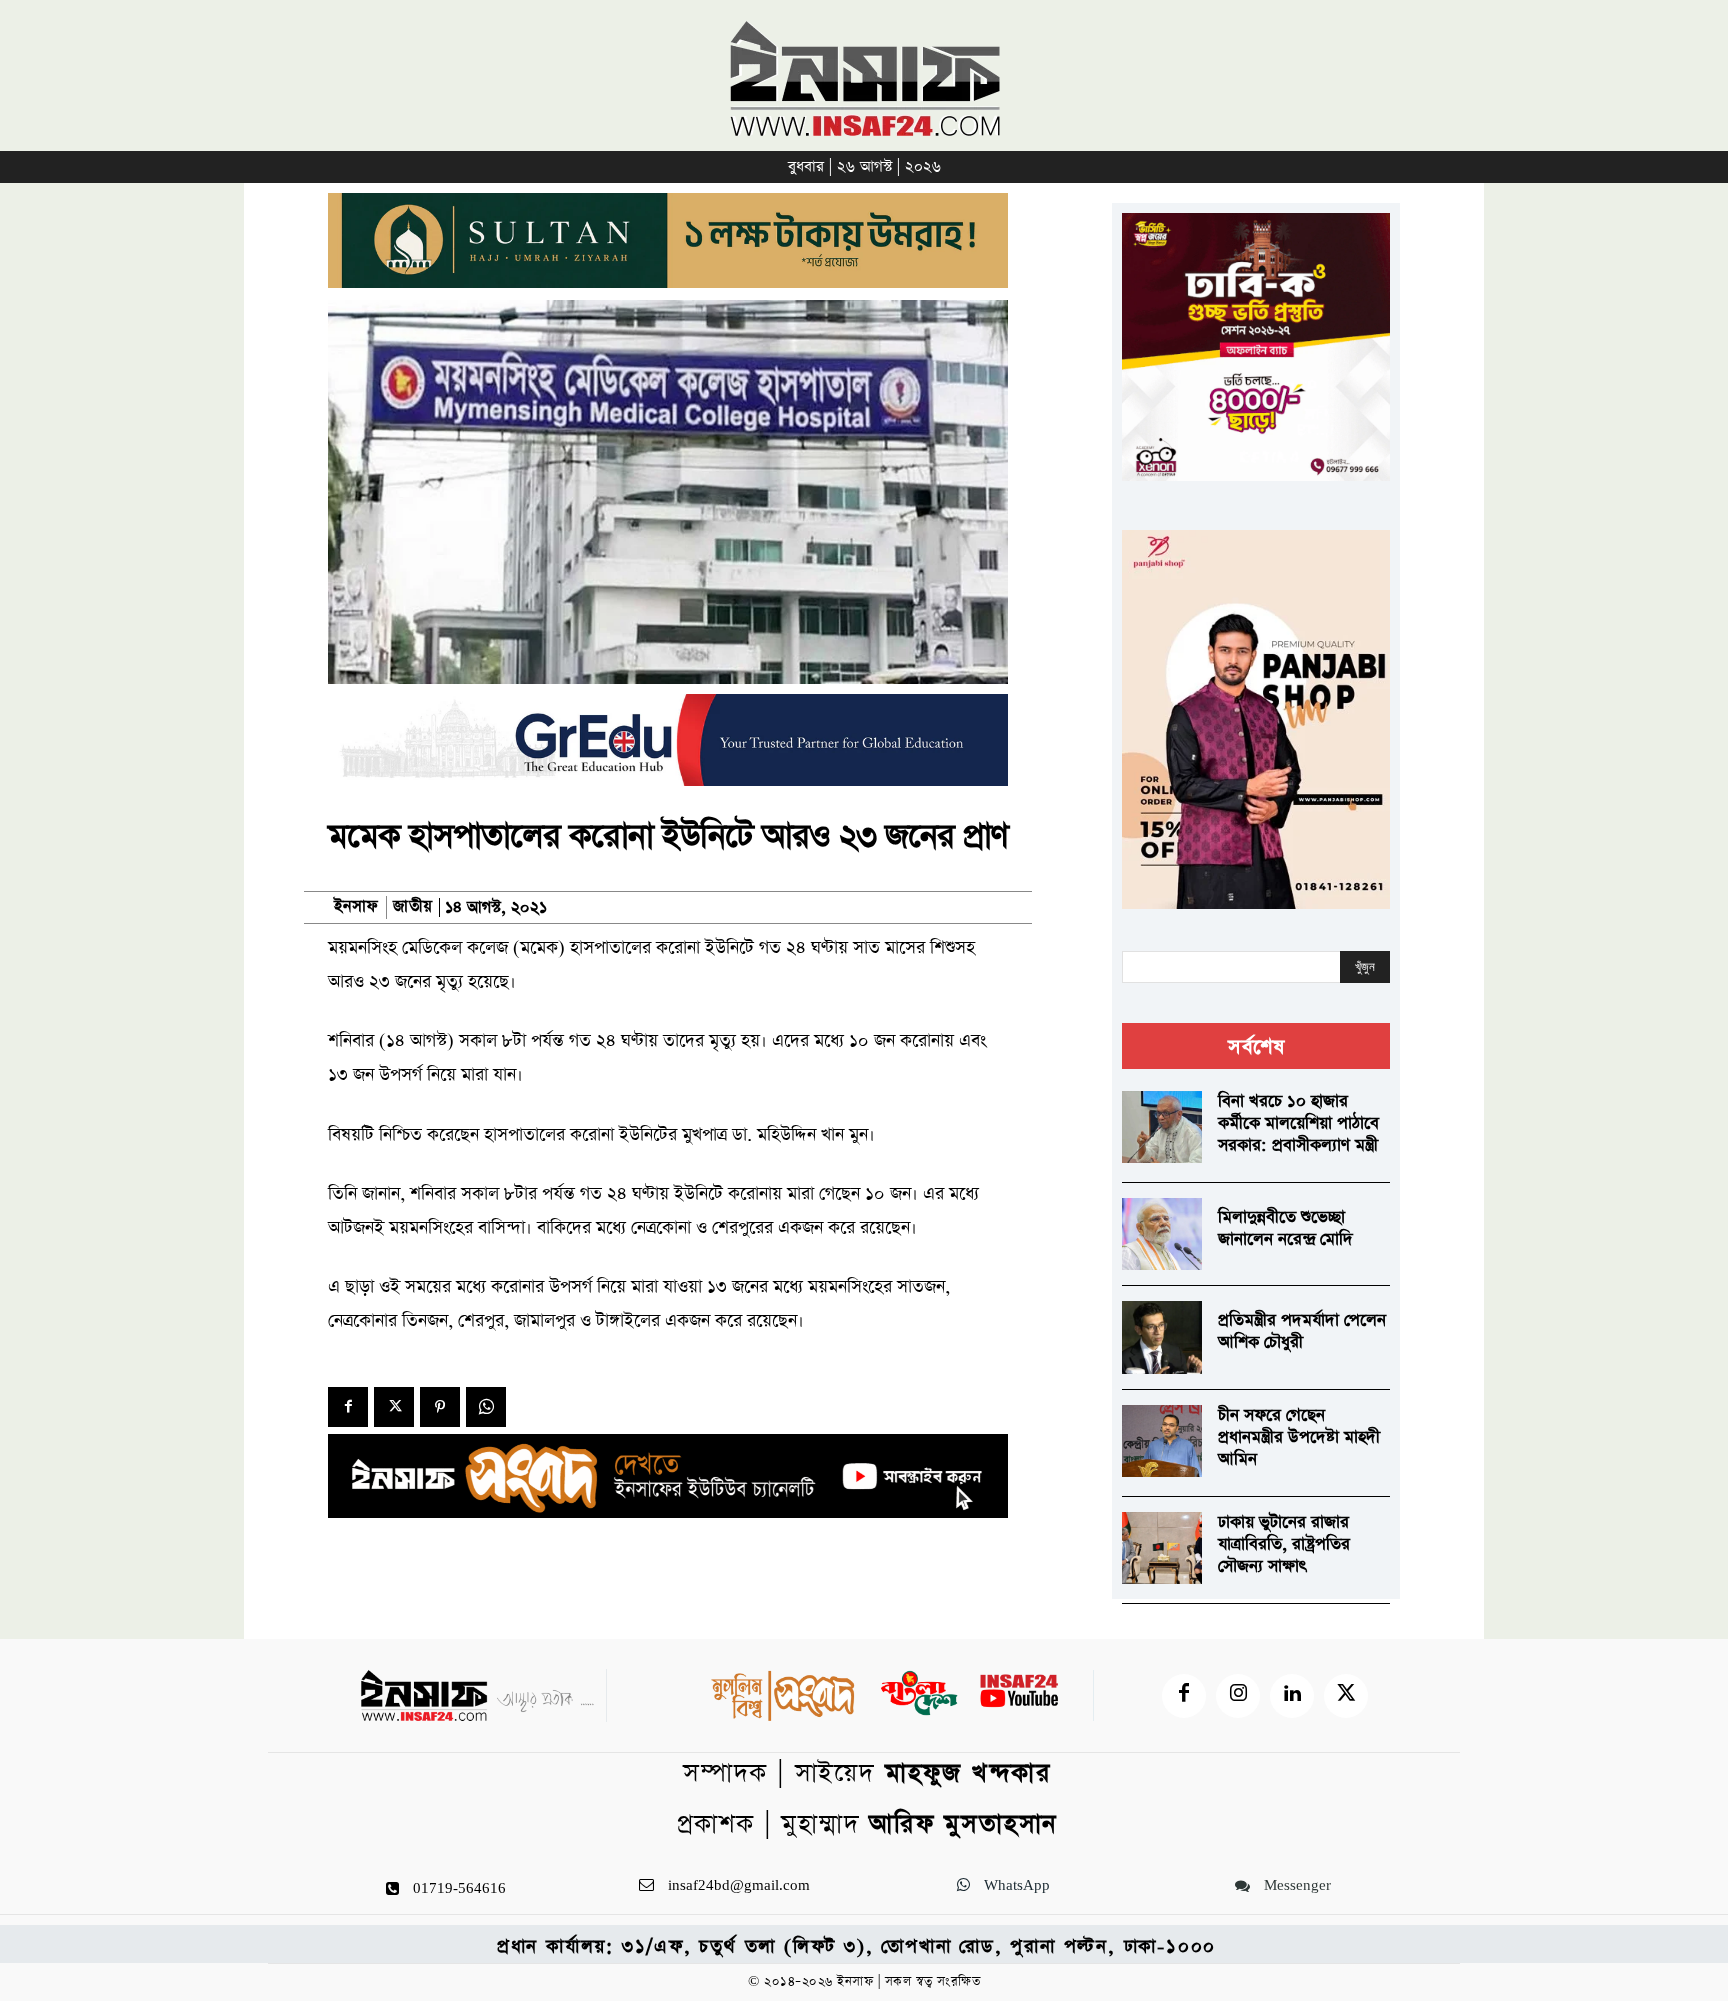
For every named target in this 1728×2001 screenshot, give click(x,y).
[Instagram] (1238, 1696)
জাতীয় (413, 907)
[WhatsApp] (486, 1407)
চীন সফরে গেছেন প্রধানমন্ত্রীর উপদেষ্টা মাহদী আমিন (1299, 1437)
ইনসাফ (356, 907)
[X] (394, 1407)
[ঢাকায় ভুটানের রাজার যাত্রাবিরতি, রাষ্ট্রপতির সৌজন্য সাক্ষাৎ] (1162, 1548)
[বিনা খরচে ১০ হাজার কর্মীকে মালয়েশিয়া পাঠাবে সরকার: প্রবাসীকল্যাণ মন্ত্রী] (1162, 1127)
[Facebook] (348, 1407)
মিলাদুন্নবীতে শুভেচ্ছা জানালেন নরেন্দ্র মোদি (1285, 1228)
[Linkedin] (1292, 1696)
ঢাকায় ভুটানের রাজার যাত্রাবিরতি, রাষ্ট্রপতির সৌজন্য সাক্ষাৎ (1284, 1544)
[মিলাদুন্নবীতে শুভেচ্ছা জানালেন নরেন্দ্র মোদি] (1162, 1234)
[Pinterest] (440, 1407)
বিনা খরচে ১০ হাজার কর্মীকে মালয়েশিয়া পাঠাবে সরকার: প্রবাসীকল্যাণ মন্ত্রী (1298, 1123)
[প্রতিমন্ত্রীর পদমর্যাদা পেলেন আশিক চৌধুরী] (1162, 1337)
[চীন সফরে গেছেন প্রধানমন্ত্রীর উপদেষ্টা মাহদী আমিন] (1162, 1441)
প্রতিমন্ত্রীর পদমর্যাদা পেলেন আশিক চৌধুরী (1302, 1331)
